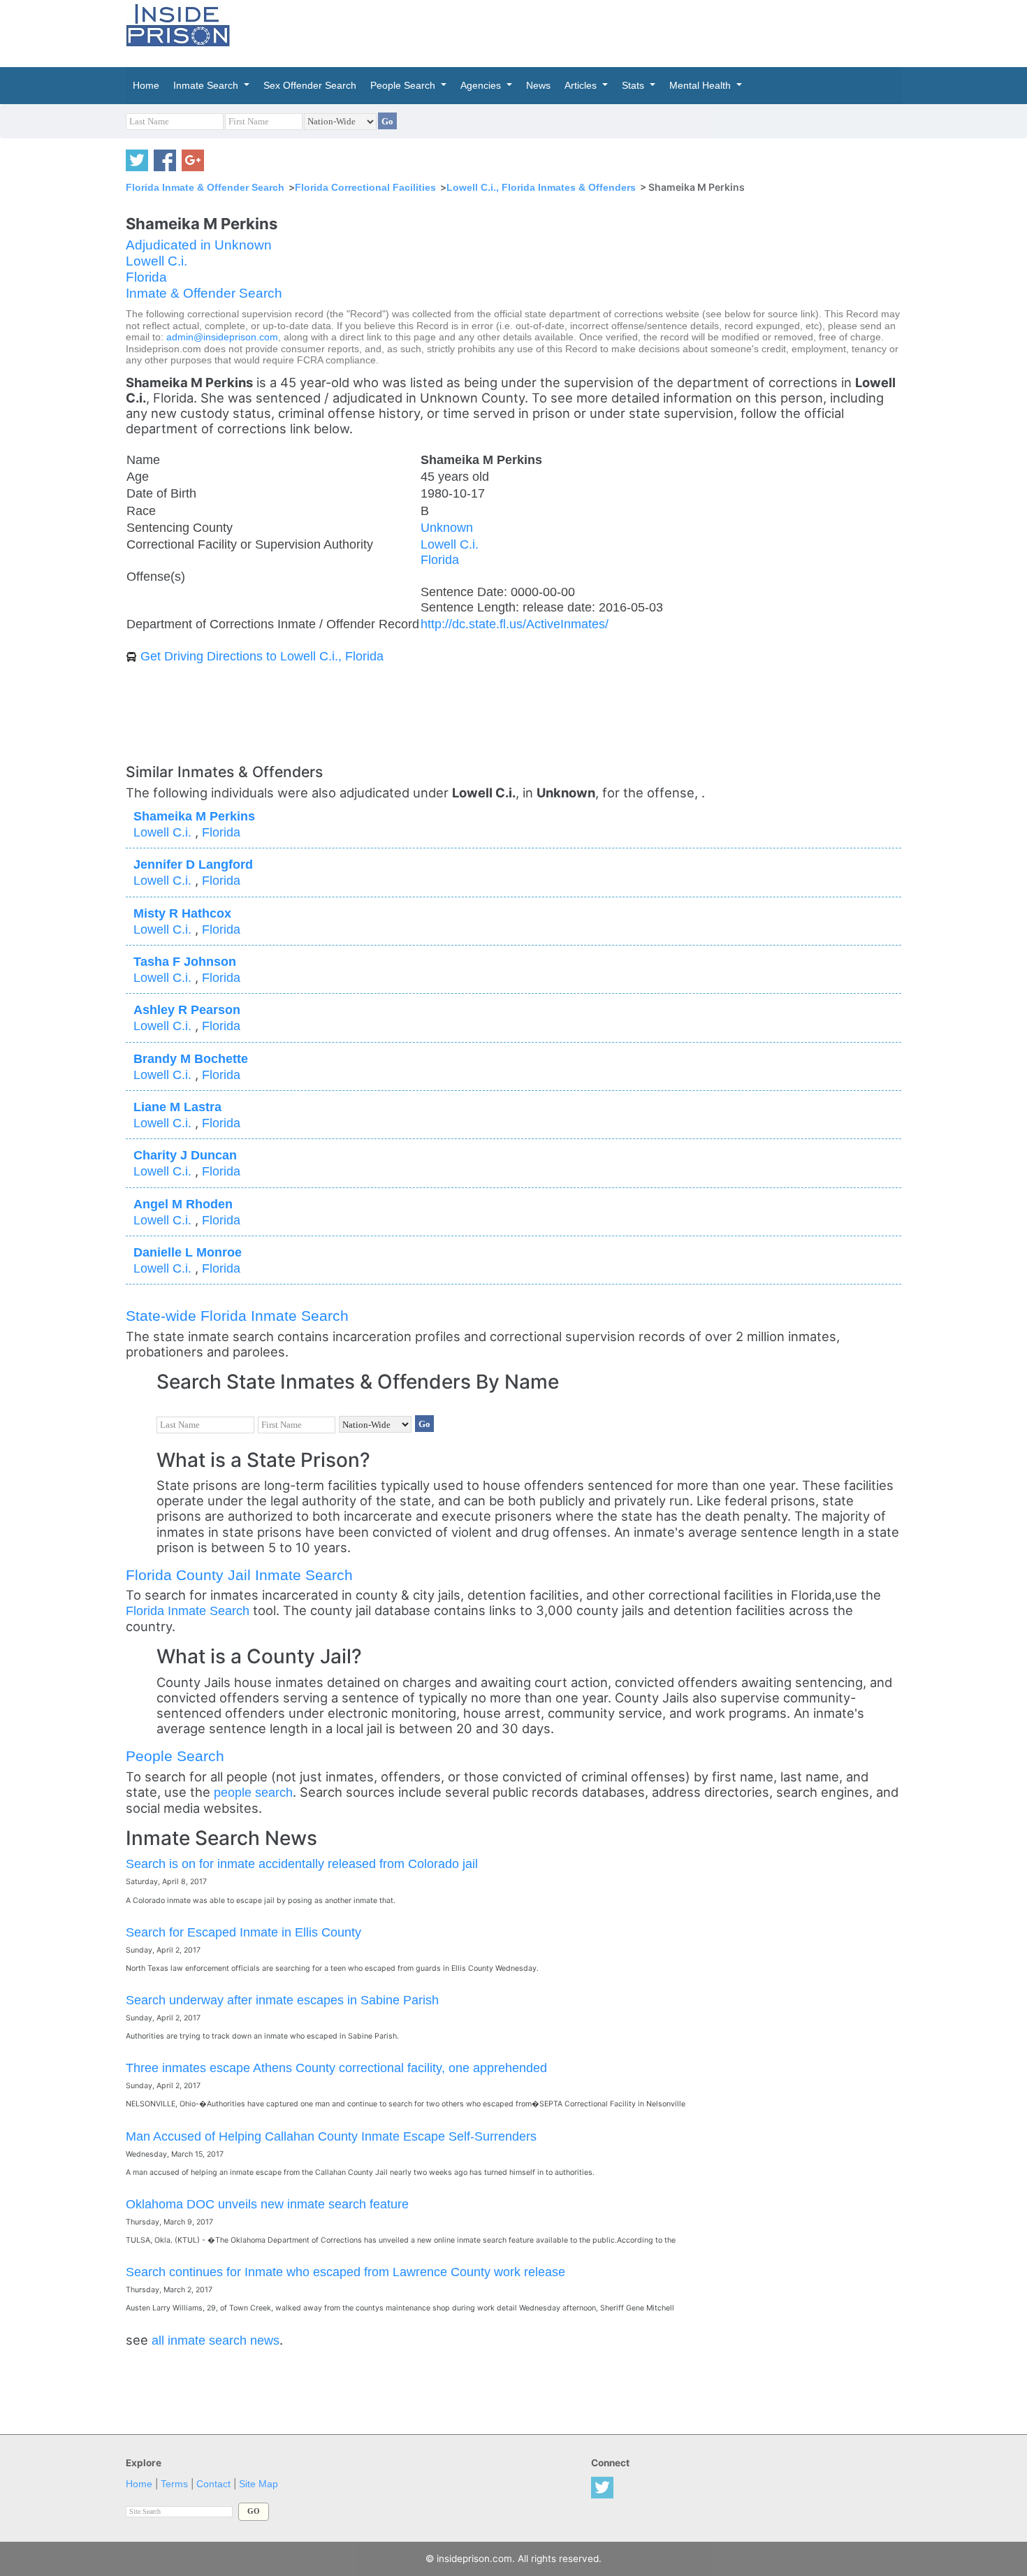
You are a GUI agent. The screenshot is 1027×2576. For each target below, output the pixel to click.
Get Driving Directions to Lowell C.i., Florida (262, 656)
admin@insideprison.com (222, 337)
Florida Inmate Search (188, 1611)
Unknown (447, 527)
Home (139, 2484)
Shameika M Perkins (194, 816)
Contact (213, 2484)
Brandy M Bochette (191, 1058)
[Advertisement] (579, 31)
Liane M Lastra (177, 1107)
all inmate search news (216, 2340)
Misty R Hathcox (182, 913)
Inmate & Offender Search (204, 293)
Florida (146, 277)
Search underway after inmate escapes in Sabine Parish (282, 2000)
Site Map (258, 2484)
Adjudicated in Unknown (199, 245)
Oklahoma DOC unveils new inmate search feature (267, 2204)
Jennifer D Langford (193, 864)
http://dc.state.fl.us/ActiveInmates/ (515, 624)
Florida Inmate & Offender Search (205, 187)
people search (253, 1792)
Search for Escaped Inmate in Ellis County (243, 1932)
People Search (175, 1756)
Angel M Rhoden (183, 1204)
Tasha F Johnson (185, 961)
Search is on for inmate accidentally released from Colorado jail (302, 1864)
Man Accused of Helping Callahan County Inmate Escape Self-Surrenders (331, 2136)
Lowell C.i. (156, 261)
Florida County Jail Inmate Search (239, 1575)
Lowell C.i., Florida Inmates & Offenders (541, 187)
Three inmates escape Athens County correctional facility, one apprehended (336, 2068)
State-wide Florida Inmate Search (237, 1316)
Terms (174, 2484)
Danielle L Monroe (188, 1252)
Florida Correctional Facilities (365, 187)
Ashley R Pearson (187, 1010)
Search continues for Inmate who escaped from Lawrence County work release (345, 2272)
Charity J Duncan (185, 1155)
